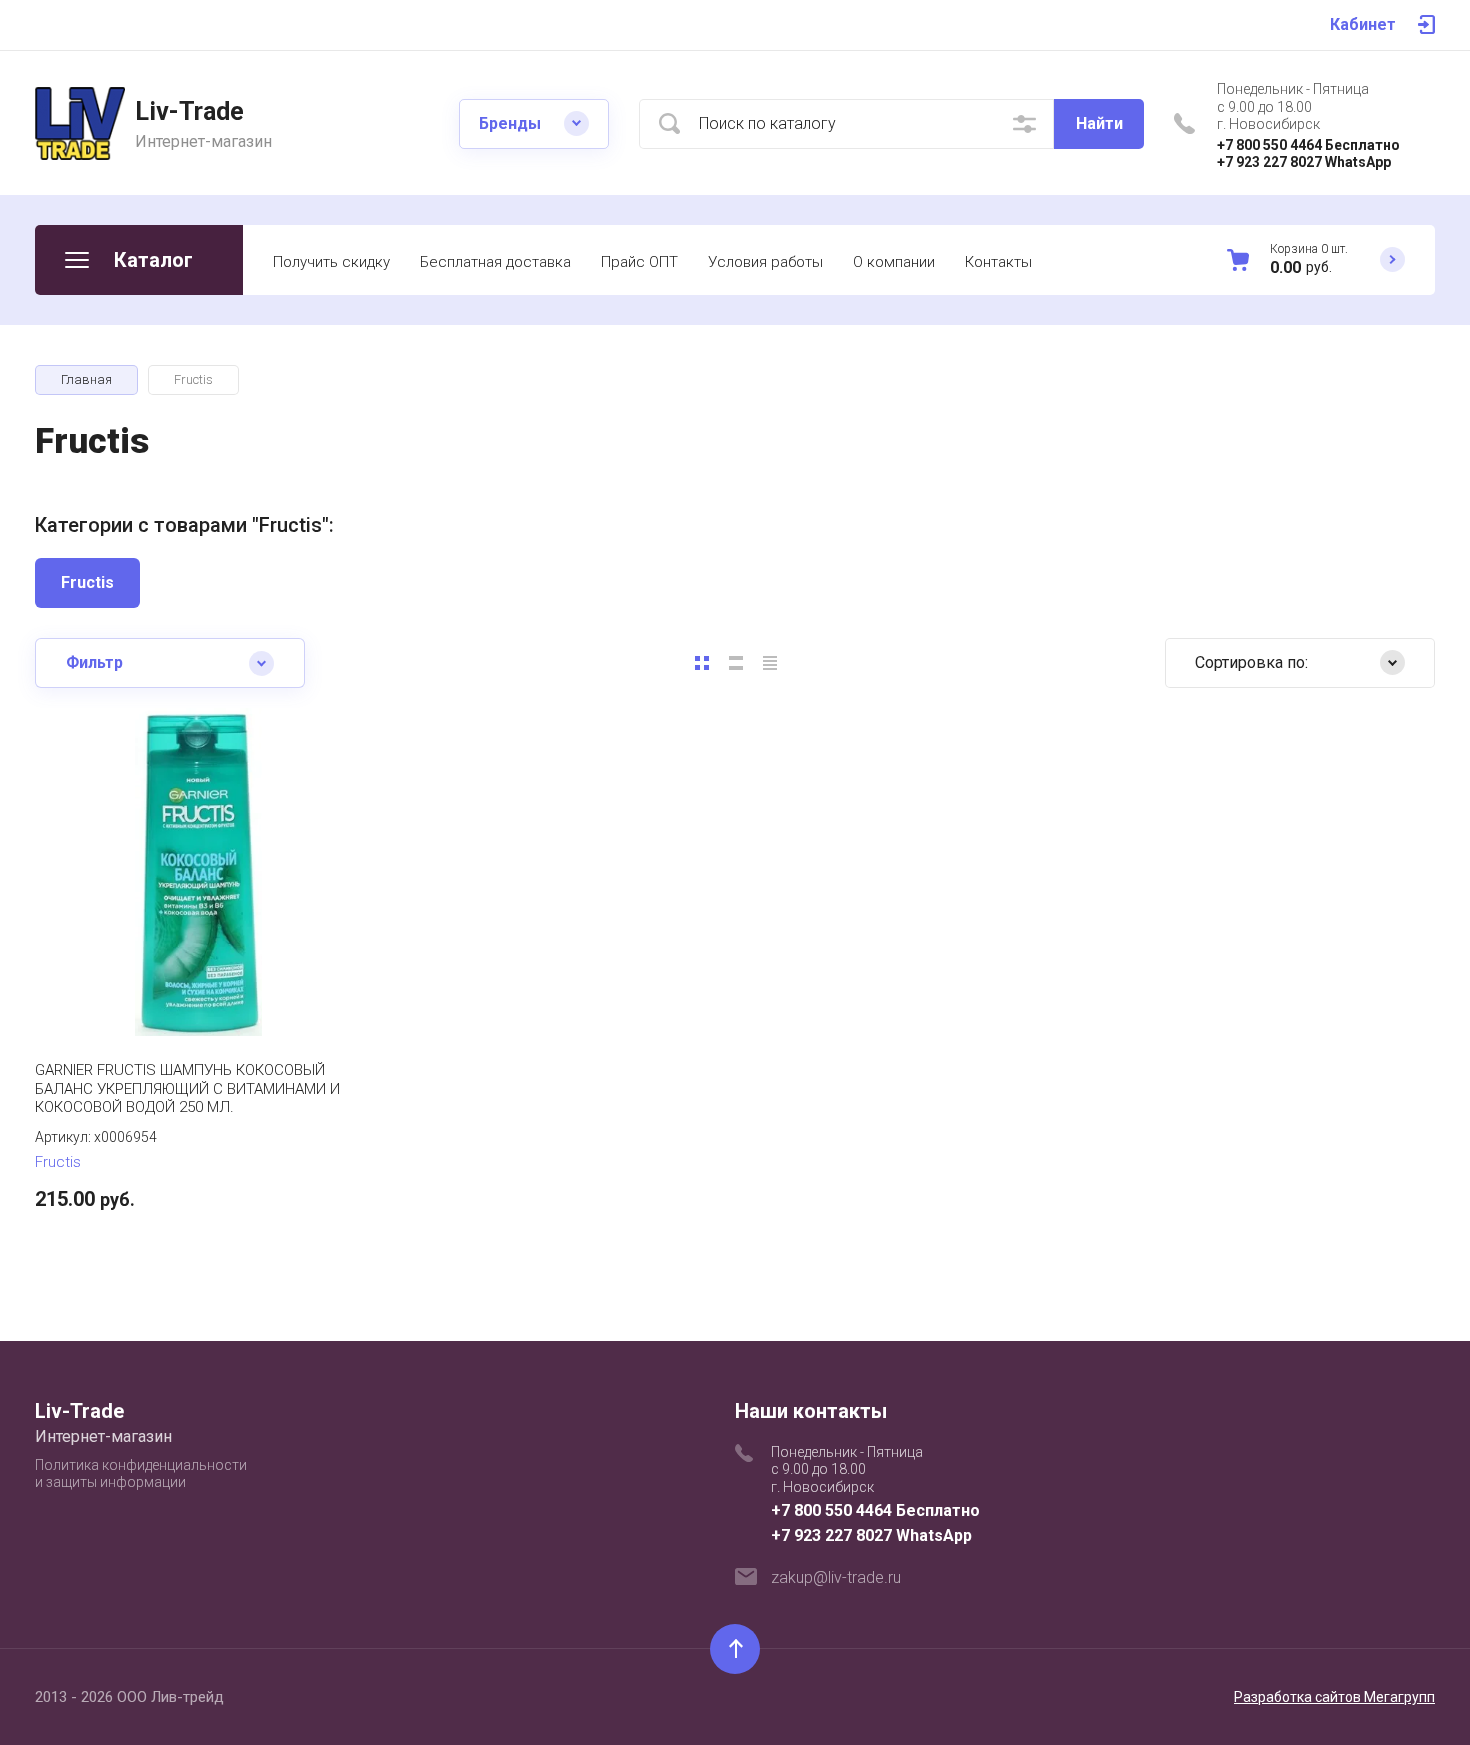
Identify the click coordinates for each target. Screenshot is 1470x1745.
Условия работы (765, 262)
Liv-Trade (189, 111)
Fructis (87, 582)
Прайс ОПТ (639, 262)
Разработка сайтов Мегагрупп (1334, 1697)
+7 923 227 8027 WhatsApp (1304, 162)
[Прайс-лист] (770, 663)
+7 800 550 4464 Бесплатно (1308, 145)
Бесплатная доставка (495, 262)
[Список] (736, 663)
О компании (894, 262)
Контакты (998, 262)
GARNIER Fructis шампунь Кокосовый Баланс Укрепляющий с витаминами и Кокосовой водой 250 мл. (187, 1089)
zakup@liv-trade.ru (836, 1577)
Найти (1099, 123)
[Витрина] (702, 663)
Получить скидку (331, 262)
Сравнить (134, 976)
